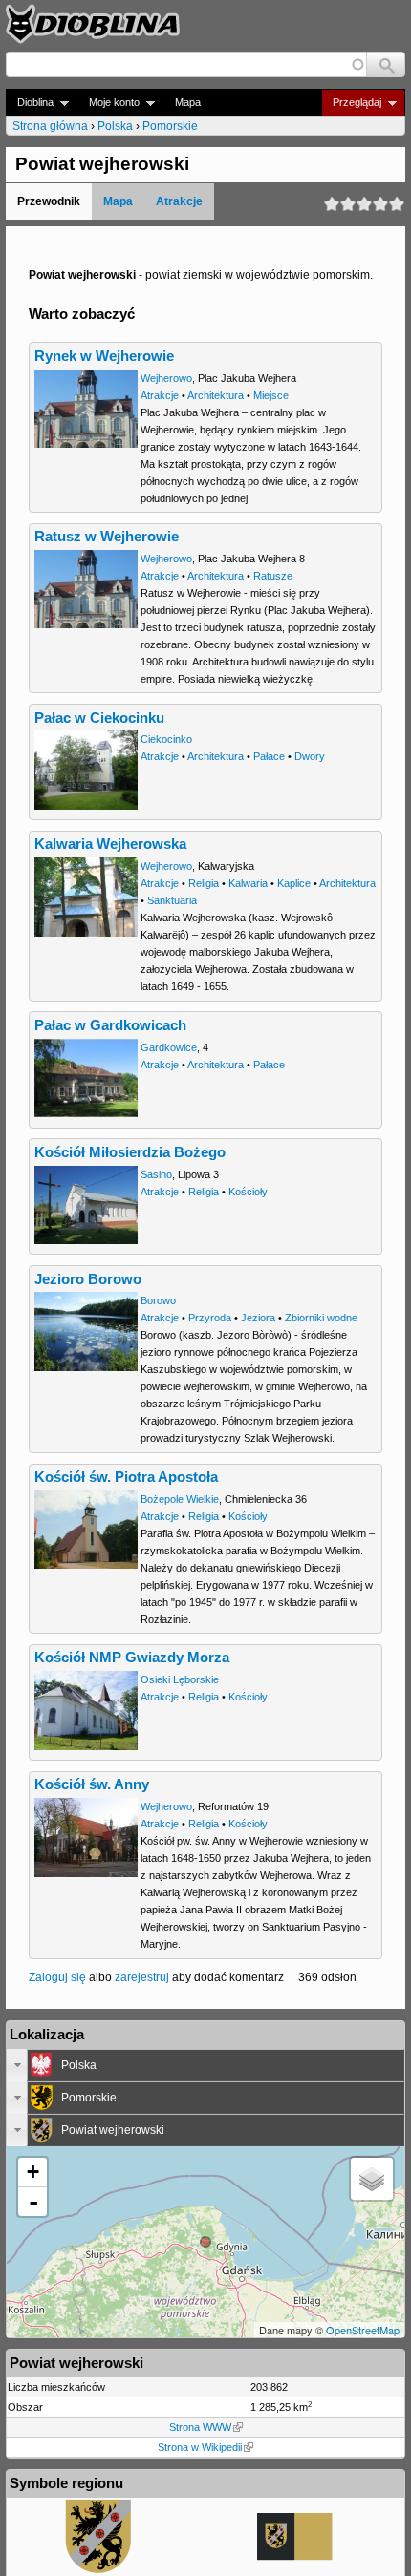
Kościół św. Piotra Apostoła (126, 1477)
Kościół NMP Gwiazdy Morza (132, 1658)
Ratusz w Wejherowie (107, 537)
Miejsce (271, 395)
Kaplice (294, 883)
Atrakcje (179, 201)
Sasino (156, 1174)
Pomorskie (170, 126)
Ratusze (273, 576)
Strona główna (50, 126)
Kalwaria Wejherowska (110, 844)
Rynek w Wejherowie (104, 356)
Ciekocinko (166, 739)
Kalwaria (248, 883)
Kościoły (248, 1192)
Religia (204, 883)
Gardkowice (169, 1047)
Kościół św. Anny (92, 1784)
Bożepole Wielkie (180, 1499)
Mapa (188, 102)
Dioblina (30, 103)
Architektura (216, 395)
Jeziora (258, 1318)
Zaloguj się (57, 1977)
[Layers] (372, 2179)
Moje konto (108, 103)
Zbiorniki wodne (321, 1318)
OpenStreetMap (363, 2330)
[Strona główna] (93, 24)
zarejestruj (142, 1977)
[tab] (205, 2065)
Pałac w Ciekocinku (99, 718)
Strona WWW (200, 2427)
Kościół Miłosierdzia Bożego (130, 1152)
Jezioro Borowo (88, 1279)
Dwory (310, 756)
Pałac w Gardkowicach (110, 1025)
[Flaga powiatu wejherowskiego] (295, 2557)
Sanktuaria (172, 900)
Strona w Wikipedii (200, 2447)
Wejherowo (166, 378)
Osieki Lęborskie (180, 1679)
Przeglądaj (351, 103)
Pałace (269, 756)
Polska (115, 126)
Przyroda (210, 1318)
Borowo (158, 1300)
